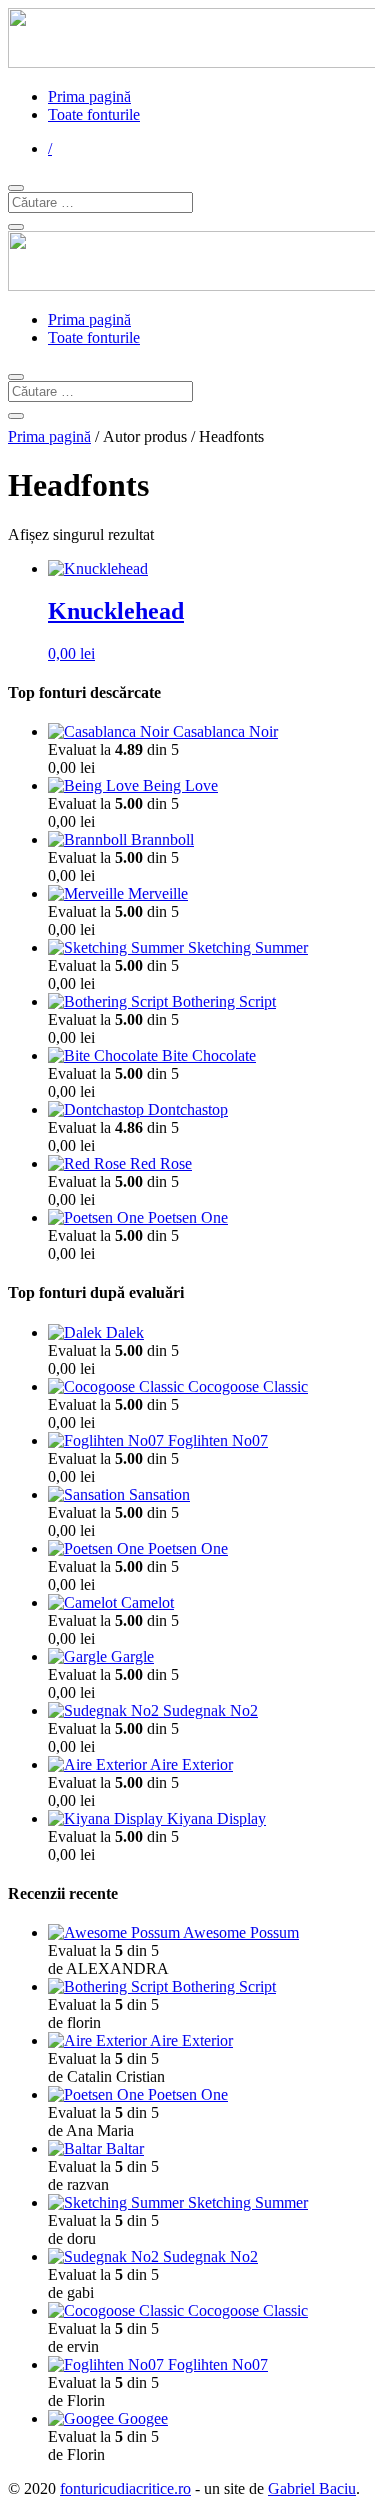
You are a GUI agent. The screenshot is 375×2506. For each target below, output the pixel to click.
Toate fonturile (94, 114)
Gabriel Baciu (312, 2488)
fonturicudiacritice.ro (125, 2488)
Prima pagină (89, 96)
